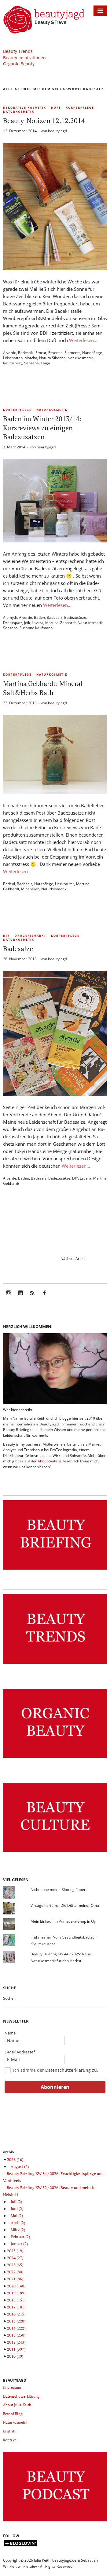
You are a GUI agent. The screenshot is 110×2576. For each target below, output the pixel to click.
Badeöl (9, 884)
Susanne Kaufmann (36, 628)
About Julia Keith (17, 2405)
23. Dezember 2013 (20, 703)
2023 (15, 2265)
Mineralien (30, 889)
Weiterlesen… (83, 340)
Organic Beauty (19, 64)
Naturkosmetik (19, 112)
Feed (32, 1297)
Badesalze (18, 949)
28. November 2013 (20, 959)
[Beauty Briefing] (55, 1570)
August (20, 2166)
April (18, 2223)
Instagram (9, 1297)
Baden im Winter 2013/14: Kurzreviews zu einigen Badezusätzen (42, 428)
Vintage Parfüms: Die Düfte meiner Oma (65, 1905)
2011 (16, 2349)
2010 (15, 2356)
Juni (17, 2209)
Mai (17, 2216)
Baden (39, 617)
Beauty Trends (18, 51)
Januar (19, 2244)
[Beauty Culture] (55, 1852)
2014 (16, 2328)
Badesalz (26, 353)
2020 (16, 2286)
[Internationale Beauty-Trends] (55, 1664)
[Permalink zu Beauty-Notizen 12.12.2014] (55, 268)
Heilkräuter (65, 884)
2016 (16, 2314)
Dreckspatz (13, 623)
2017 (16, 2307)
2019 (16, 2293)
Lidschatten (13, 358)
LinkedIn (20, 1297)
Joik (27, 623)
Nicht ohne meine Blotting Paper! (59, 1890)
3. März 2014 (14, 447)
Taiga (45, 363)
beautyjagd (57, 131)
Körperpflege (80, 108)
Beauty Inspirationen (24, 58)
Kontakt (9, 2440)
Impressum (12, 2387)
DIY (6, 936)
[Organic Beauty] (55, 1758)
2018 (16, 2300)
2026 (15, 2159)
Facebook (44, 1297)
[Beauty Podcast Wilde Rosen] (55, 2521)
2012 (16, 2342)
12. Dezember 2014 (20, 131)
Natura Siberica (52, 358)
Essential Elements (64, 353)
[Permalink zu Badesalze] (55, 1094)
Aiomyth (10, 617)
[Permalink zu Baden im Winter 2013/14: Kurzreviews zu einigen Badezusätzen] (55, 541)
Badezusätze (75, 617)
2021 (15, 2279)
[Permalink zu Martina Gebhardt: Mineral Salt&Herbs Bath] (55, 792)
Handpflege (92, 353)
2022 (15, 2272)
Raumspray (13, 363)
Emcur (41, 353)
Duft (56, 108)
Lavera (38, 623)
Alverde (10, 353)
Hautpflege (44, 884)
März (18, 2230)
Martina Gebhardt (61, 623)
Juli (16, 2202)
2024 (15, 2258)
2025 (15, 2251)
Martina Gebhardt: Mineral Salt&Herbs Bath (43, 688)
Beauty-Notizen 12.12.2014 (44, 120)
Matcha (31, 358)
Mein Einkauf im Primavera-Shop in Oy (63, 1921)
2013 (16, 2335)
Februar (20, 2237)
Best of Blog (13, 2414)
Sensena (31, 363)
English (9, 2431)
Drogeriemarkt (30, 936)
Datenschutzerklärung (68, 2070)
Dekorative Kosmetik (25, 108)
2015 (16, 2321)
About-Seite (48, 1461)
